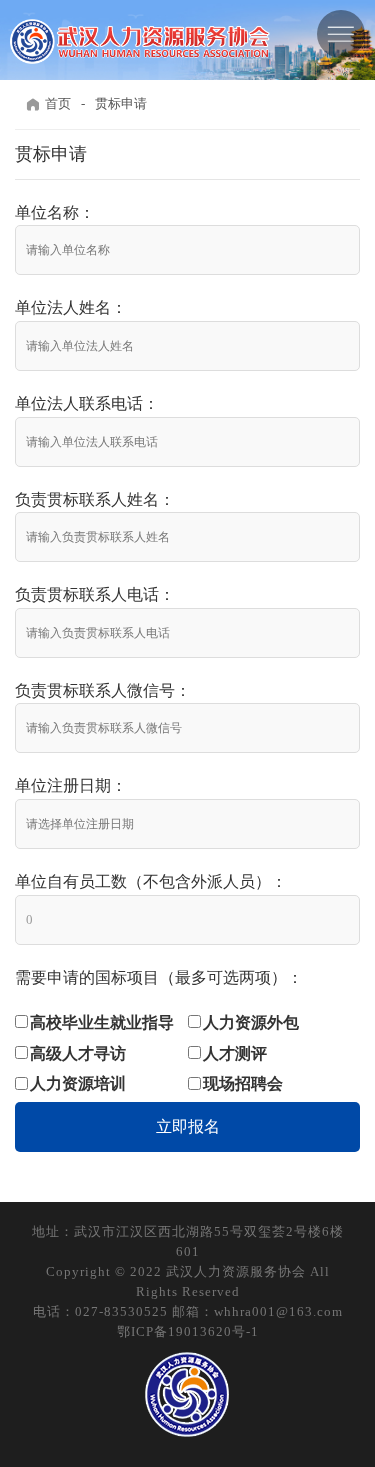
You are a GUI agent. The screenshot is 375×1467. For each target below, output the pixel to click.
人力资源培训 (78, 1083)
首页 (58, 103)
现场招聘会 (243, 1083)
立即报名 (188, 1126)
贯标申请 (121, 103)
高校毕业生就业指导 (102, 1022)
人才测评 (235, 1053)
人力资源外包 (251, 1022)
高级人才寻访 (78, 1053)
